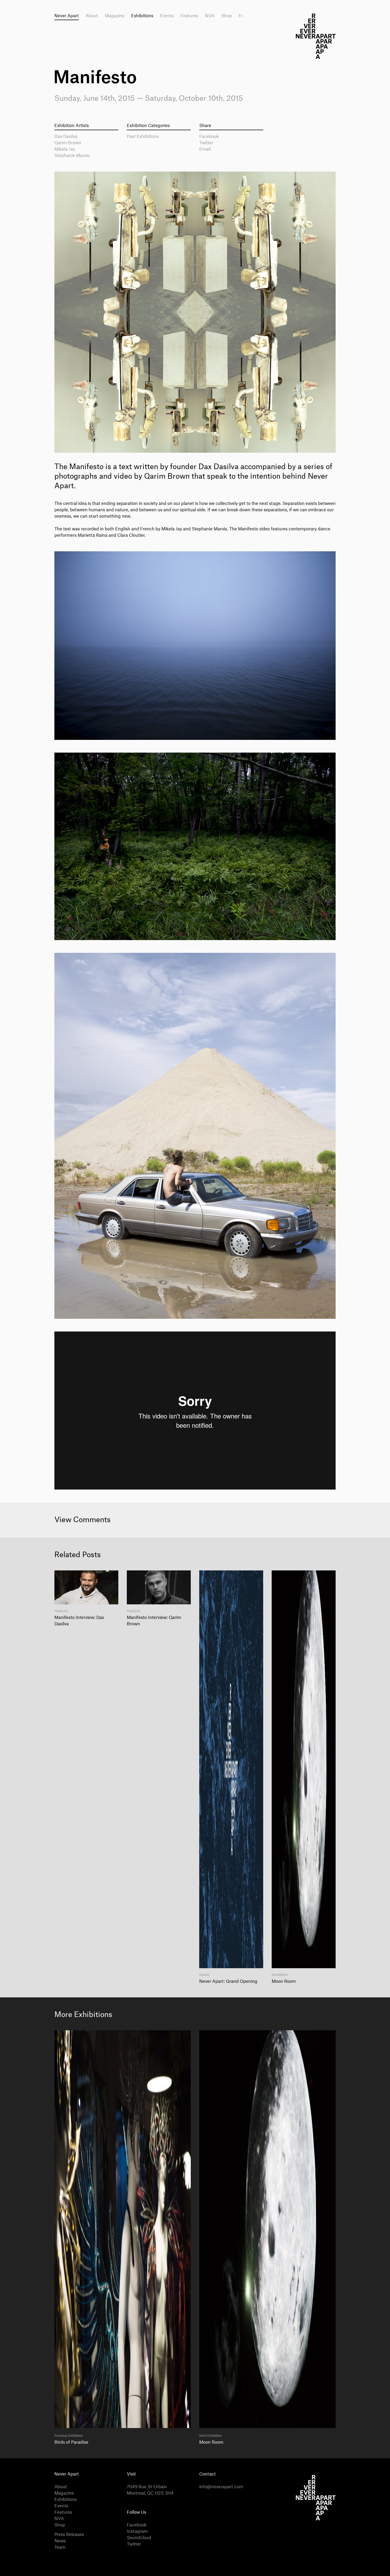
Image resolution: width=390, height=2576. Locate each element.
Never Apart (67, 16)
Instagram (137, 2531)
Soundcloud (139, 2538)
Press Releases (69, 2535)
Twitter (206, 143)
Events (167, 16)
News (60, 2541)
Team (60, 2547)
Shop (227, 16)
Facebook (209, 137)
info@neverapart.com (221, 2487)
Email (205, 149)
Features (189, 16)
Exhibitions (142, 16)
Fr (241, 16)
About (92, 16)
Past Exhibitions (143, 137)
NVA (210, 16)
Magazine (115, 16)
